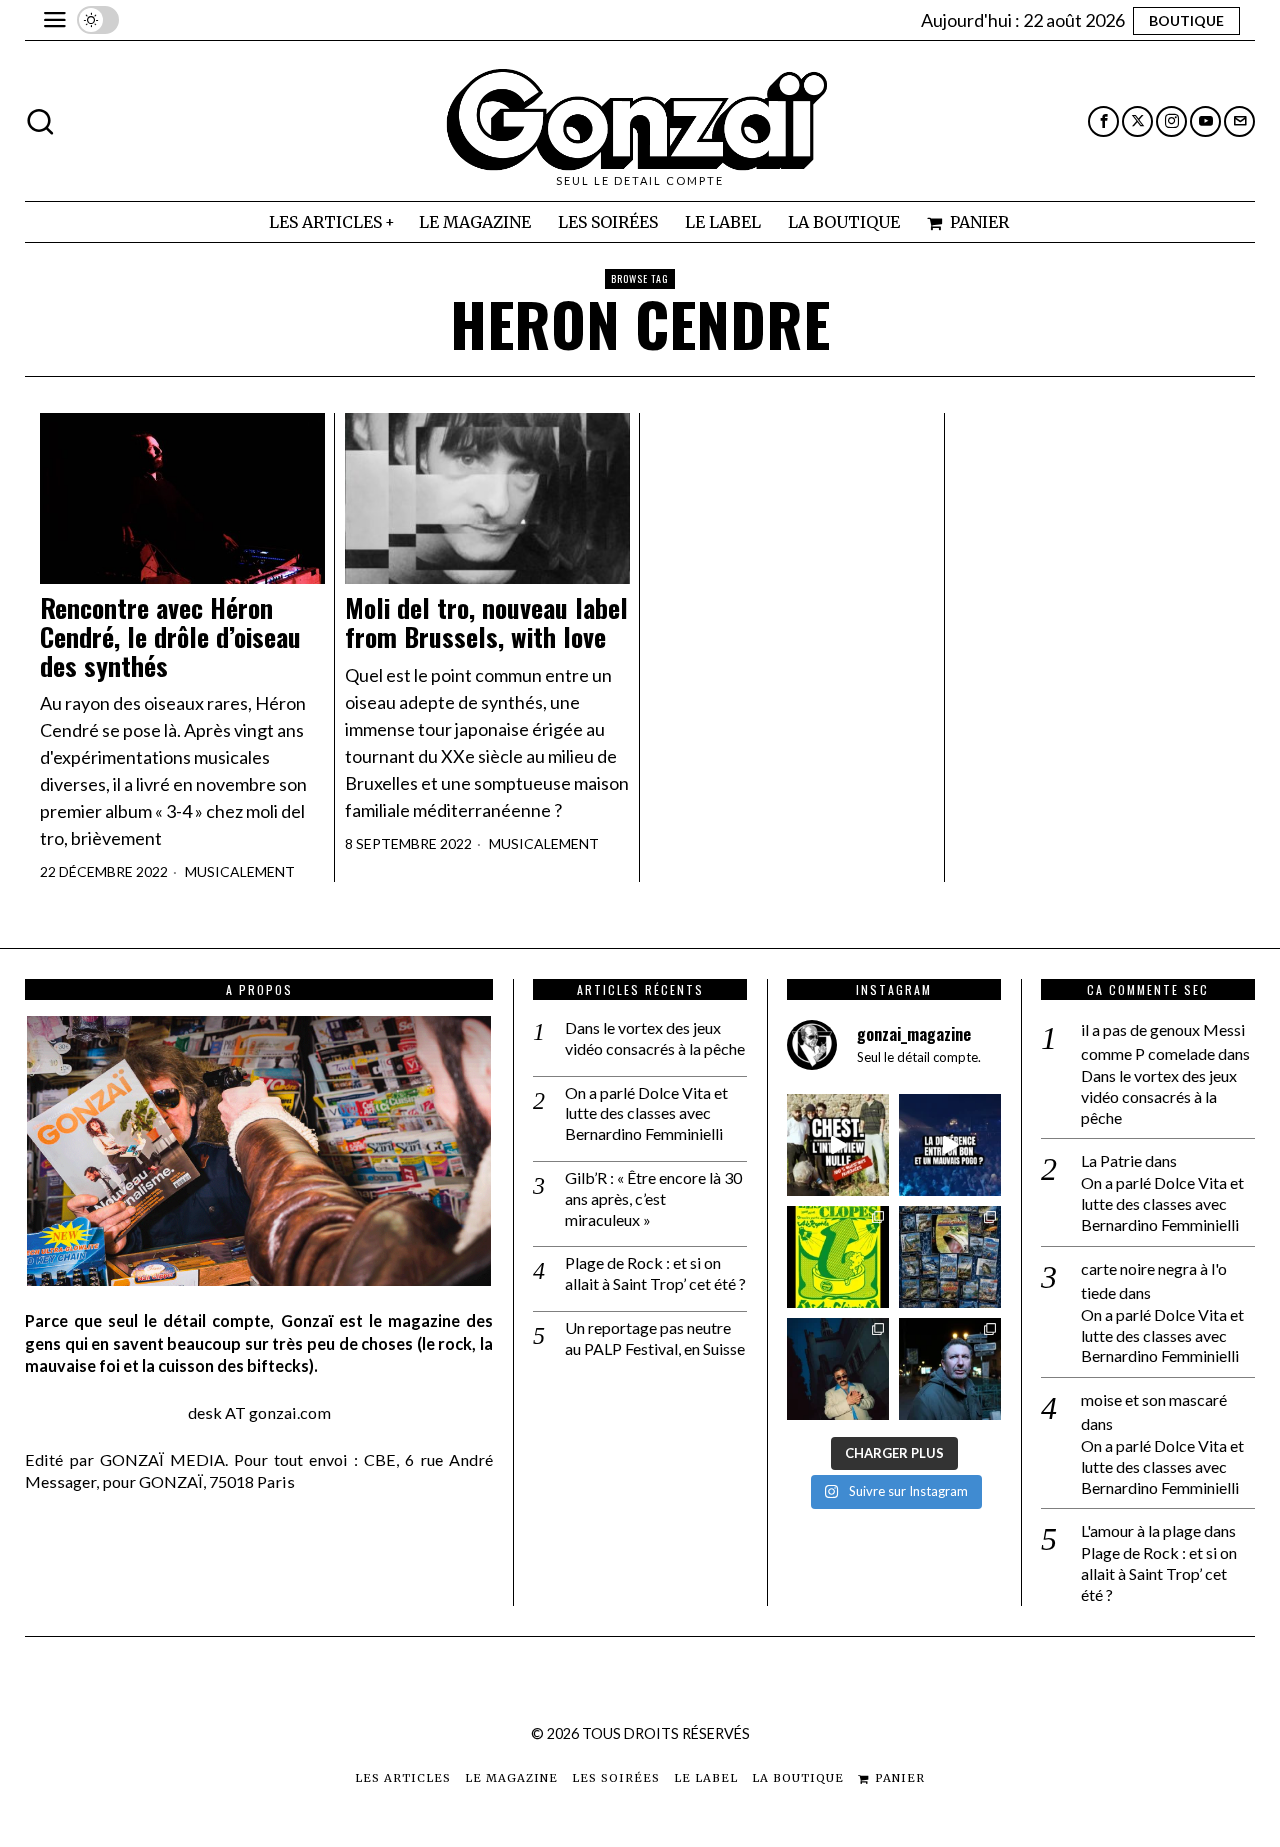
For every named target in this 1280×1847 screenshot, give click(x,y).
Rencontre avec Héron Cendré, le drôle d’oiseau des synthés (170, 637)
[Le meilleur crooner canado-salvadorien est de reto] (838, 1369)
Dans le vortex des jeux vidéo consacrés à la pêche (655, 1038)
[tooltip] (1103, 121)
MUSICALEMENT (240, 871)
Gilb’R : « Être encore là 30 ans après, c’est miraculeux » (653, 1198)
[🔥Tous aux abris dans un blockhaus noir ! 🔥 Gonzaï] (838, 1257)
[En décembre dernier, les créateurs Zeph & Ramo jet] (950, 1257)
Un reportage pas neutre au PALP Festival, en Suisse (655, 1338)
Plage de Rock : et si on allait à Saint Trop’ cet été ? (655, 1273)
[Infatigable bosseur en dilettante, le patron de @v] (950, 1369)
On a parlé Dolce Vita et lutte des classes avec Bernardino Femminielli (646, 1113)
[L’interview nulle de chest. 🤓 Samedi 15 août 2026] (838, 1145)
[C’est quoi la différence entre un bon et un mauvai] (950, 1145)
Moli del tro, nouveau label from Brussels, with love (486, 622)
